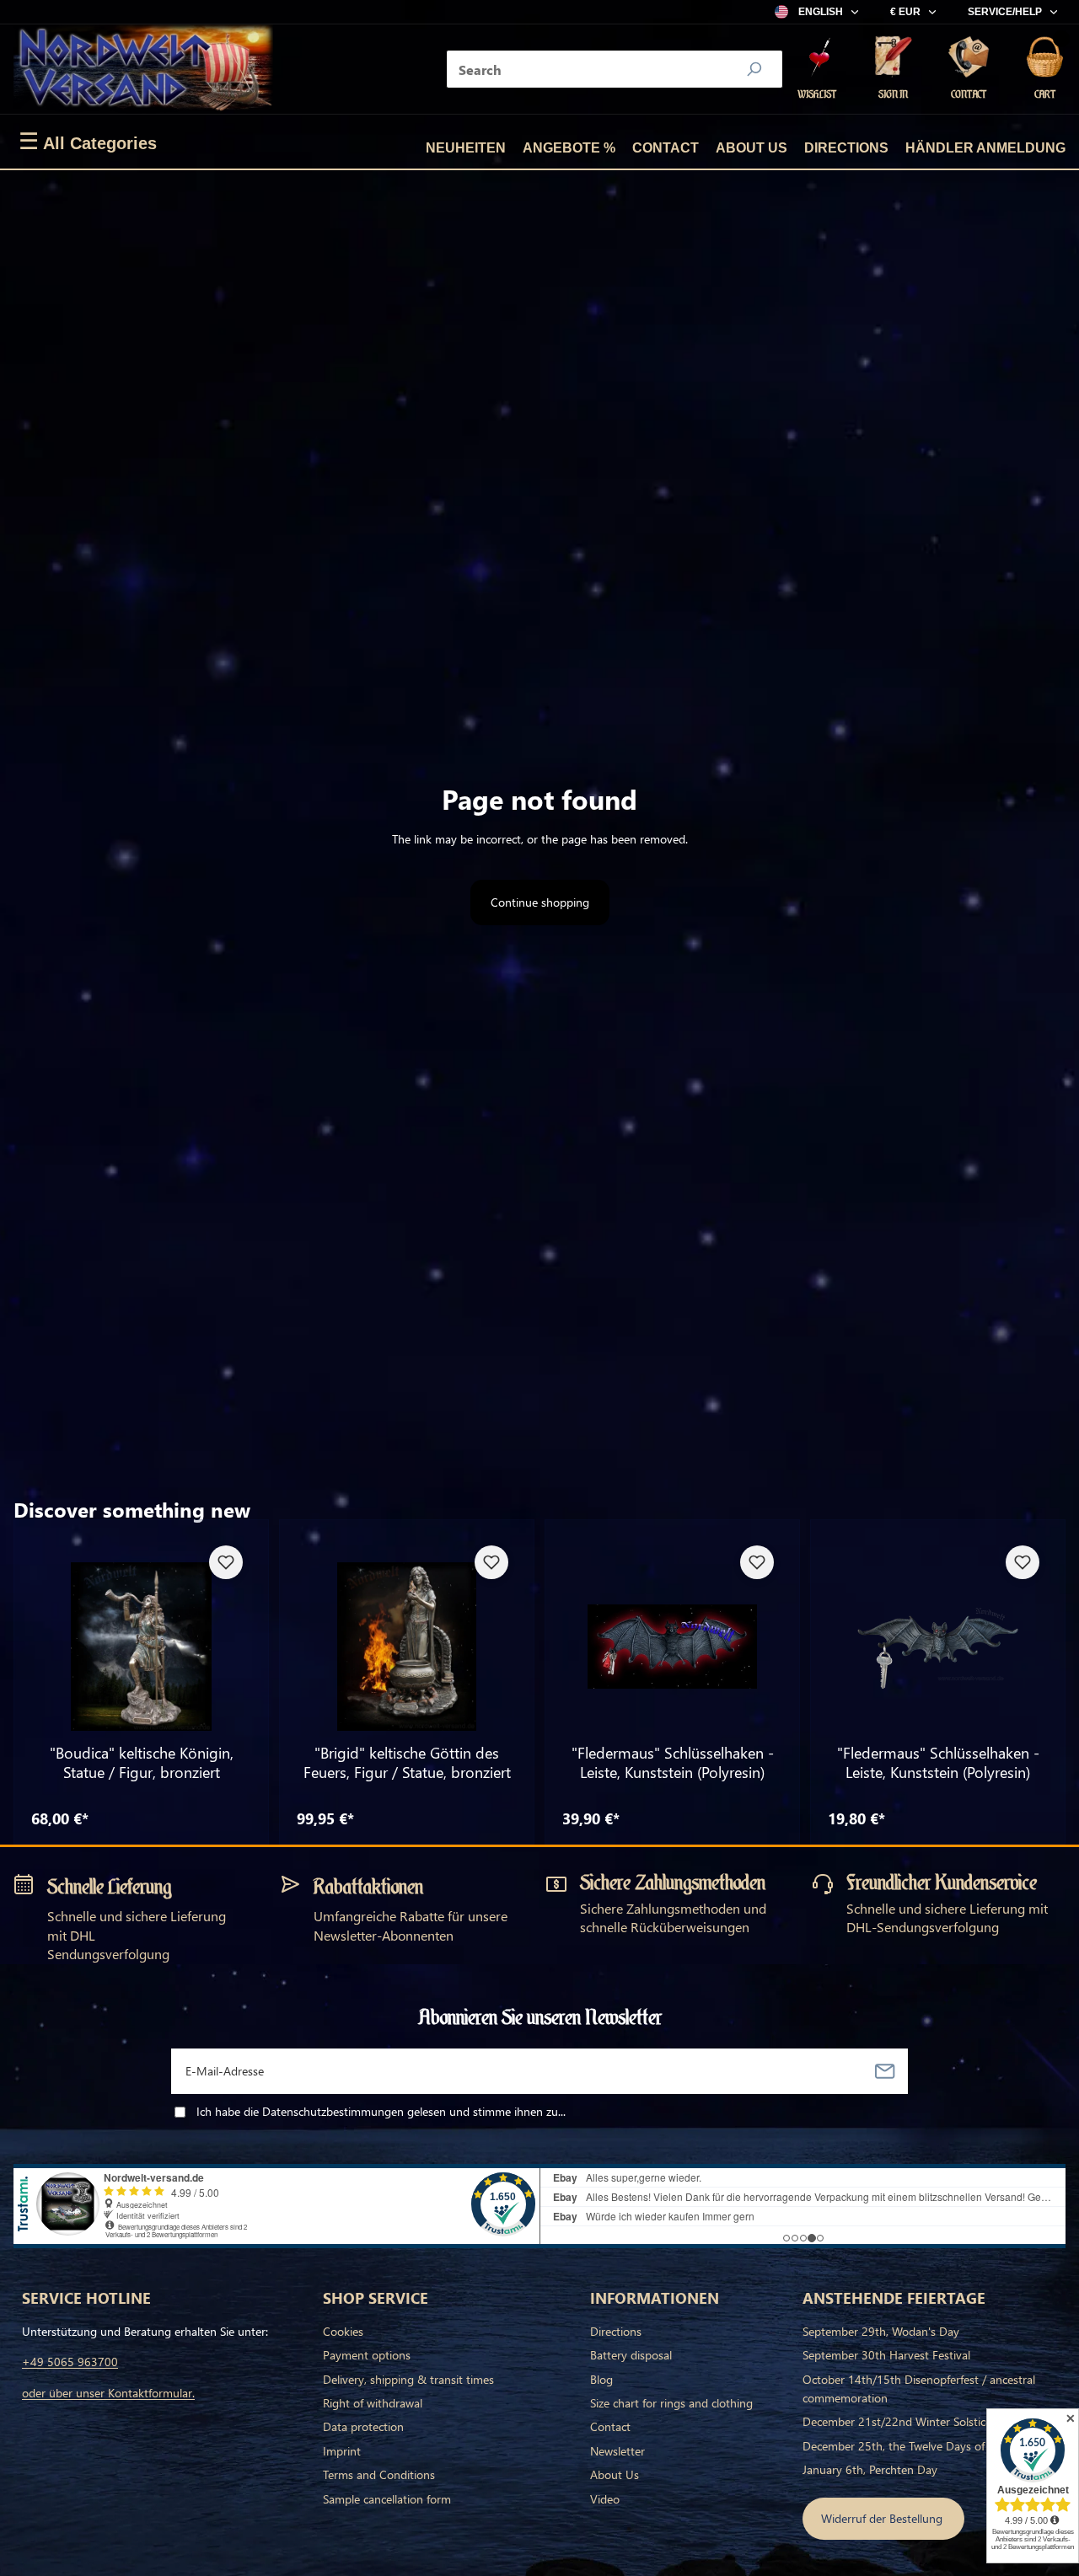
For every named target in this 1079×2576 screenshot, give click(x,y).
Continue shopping (540, 902)
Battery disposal (631, 2355)
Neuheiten (466, 148)
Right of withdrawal (373, 2403)
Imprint (342, 2451)
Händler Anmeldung (985, 148)
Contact (666, 148)
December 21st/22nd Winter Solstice (897, 2421)
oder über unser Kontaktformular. (108, 2393)
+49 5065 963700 (70, 2362)
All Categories (88, 142)
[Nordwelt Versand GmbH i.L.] (143, 69)
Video (605, 2499)
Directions (846, 148)
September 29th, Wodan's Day (881, 2331)
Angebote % (569, 148)
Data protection (363, 2426)
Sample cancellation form (387, 2499)
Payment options (367, 2355)
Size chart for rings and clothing (671, 2403)
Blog (601, 2379)
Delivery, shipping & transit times (408, 2379)
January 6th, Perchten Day (870, 2469)
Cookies (343, 2331)
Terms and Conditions (379, 2474)
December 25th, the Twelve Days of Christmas (921, 2446)
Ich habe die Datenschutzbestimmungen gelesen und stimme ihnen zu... (381, 2111)
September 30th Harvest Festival (886, 2355)
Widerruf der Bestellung (883, 2518)
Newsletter (617, 2451)
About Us (752, 148)
